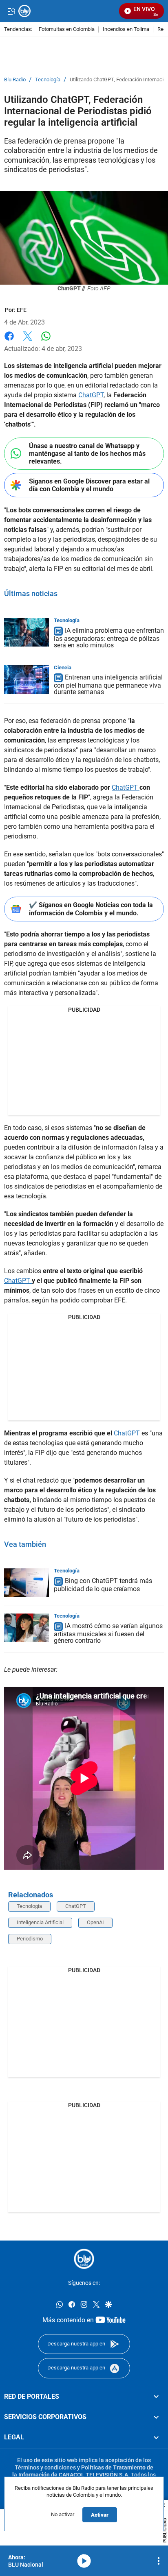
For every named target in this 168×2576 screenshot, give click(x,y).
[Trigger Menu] (11, 11)
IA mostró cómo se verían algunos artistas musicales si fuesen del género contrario (108, 1633)
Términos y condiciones (45, 2467)
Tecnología (48, 80)
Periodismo (30, 1939)
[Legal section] (156, 2437)
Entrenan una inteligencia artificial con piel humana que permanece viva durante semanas (108, 685)
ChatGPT (91, 395)
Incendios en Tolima (126, 29)
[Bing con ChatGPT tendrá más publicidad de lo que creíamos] (27, 1583)
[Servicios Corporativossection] (156, 2417)
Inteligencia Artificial (40, 1922)
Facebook (9, 341)
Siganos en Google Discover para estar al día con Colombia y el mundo (89, 485)
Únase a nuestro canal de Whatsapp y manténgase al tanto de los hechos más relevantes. (87, 454)
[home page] (84, 2259)
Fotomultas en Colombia (67, 29)
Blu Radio (15, 80)
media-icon (84, 2561)
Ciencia (63, 667)
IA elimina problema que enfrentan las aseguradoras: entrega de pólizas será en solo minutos (109, 638)
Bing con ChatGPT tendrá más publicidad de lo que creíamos (103, 1585)
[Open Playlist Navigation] (159, 2561)
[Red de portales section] (156, 2396)
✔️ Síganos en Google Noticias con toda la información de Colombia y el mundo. (91, 909)
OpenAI (95, 1922)
